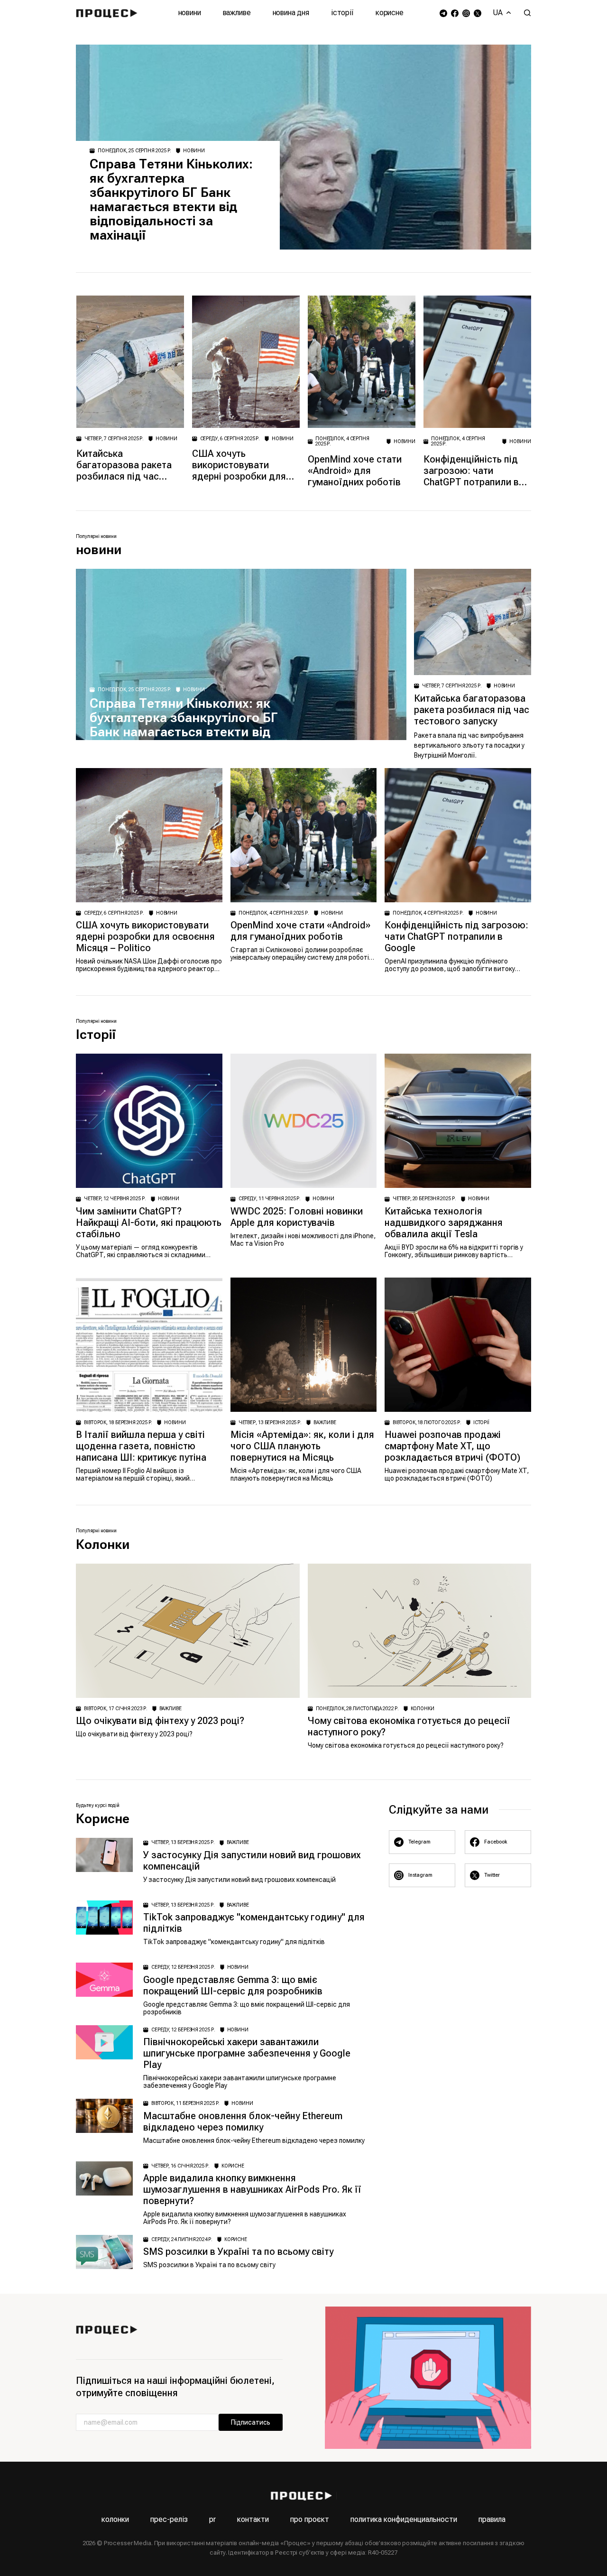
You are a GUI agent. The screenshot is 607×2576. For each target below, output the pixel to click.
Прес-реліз (169, 2519)
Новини (190, 13)
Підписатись (251, 2422)
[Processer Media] (109, 13)
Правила (492, 2519)
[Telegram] (443, 13)
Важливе (237, 13)
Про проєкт (310, 2519)
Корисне (390, 13)
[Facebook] (455, 13)
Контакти (253, 2519)
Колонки (115, 2519)
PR (212, 2519)
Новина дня (291, 13)
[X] (478, 13)
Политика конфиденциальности (404, 2519)
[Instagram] (466, 13)
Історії (342, 13)
